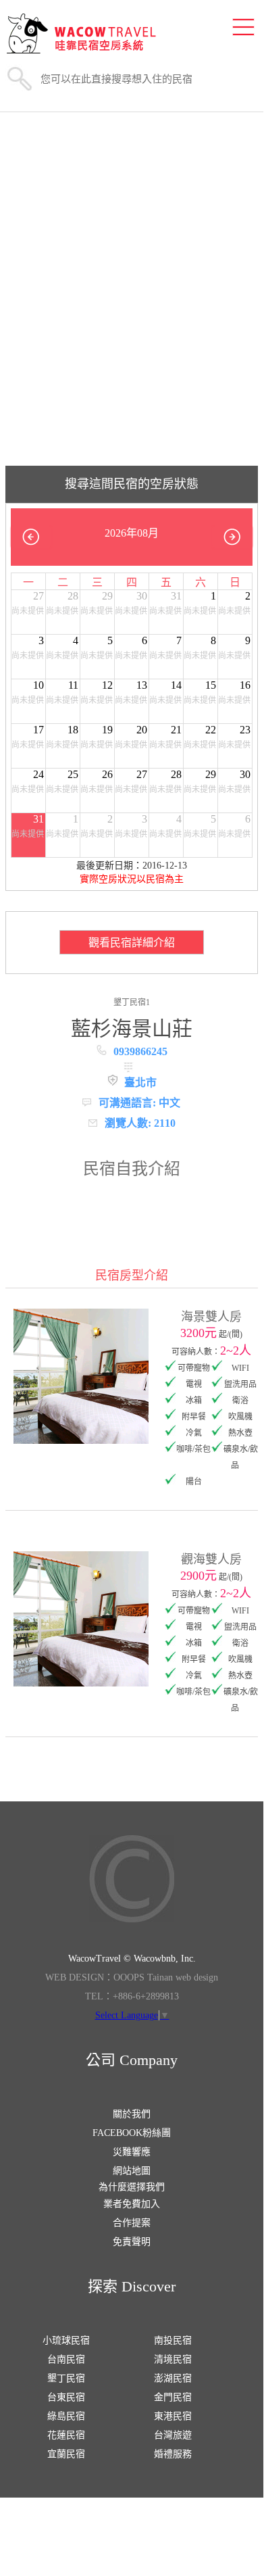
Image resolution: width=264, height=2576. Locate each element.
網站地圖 (132, 2171)
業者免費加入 (132, 2204)
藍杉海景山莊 (132, 1028)
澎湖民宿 (173, 2378)
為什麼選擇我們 (132, 2187)
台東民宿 (66, 2397)
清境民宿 (173, 2359)
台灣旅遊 (173, 2435)
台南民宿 (66, 2359)
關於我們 (132, 2114)
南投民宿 (173, 2340)
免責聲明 (132, 2242)
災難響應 (132, 2152)
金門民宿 (173, 2397)
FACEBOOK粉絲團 (132, 2133)
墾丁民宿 (66, 2378)
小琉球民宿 (66, 2340)
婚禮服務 (173, 2454)
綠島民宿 (66, 2416)
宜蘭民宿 (66, 2454)
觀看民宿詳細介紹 (132, 943)
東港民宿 (173, 2416)
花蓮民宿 (66, 2435)
